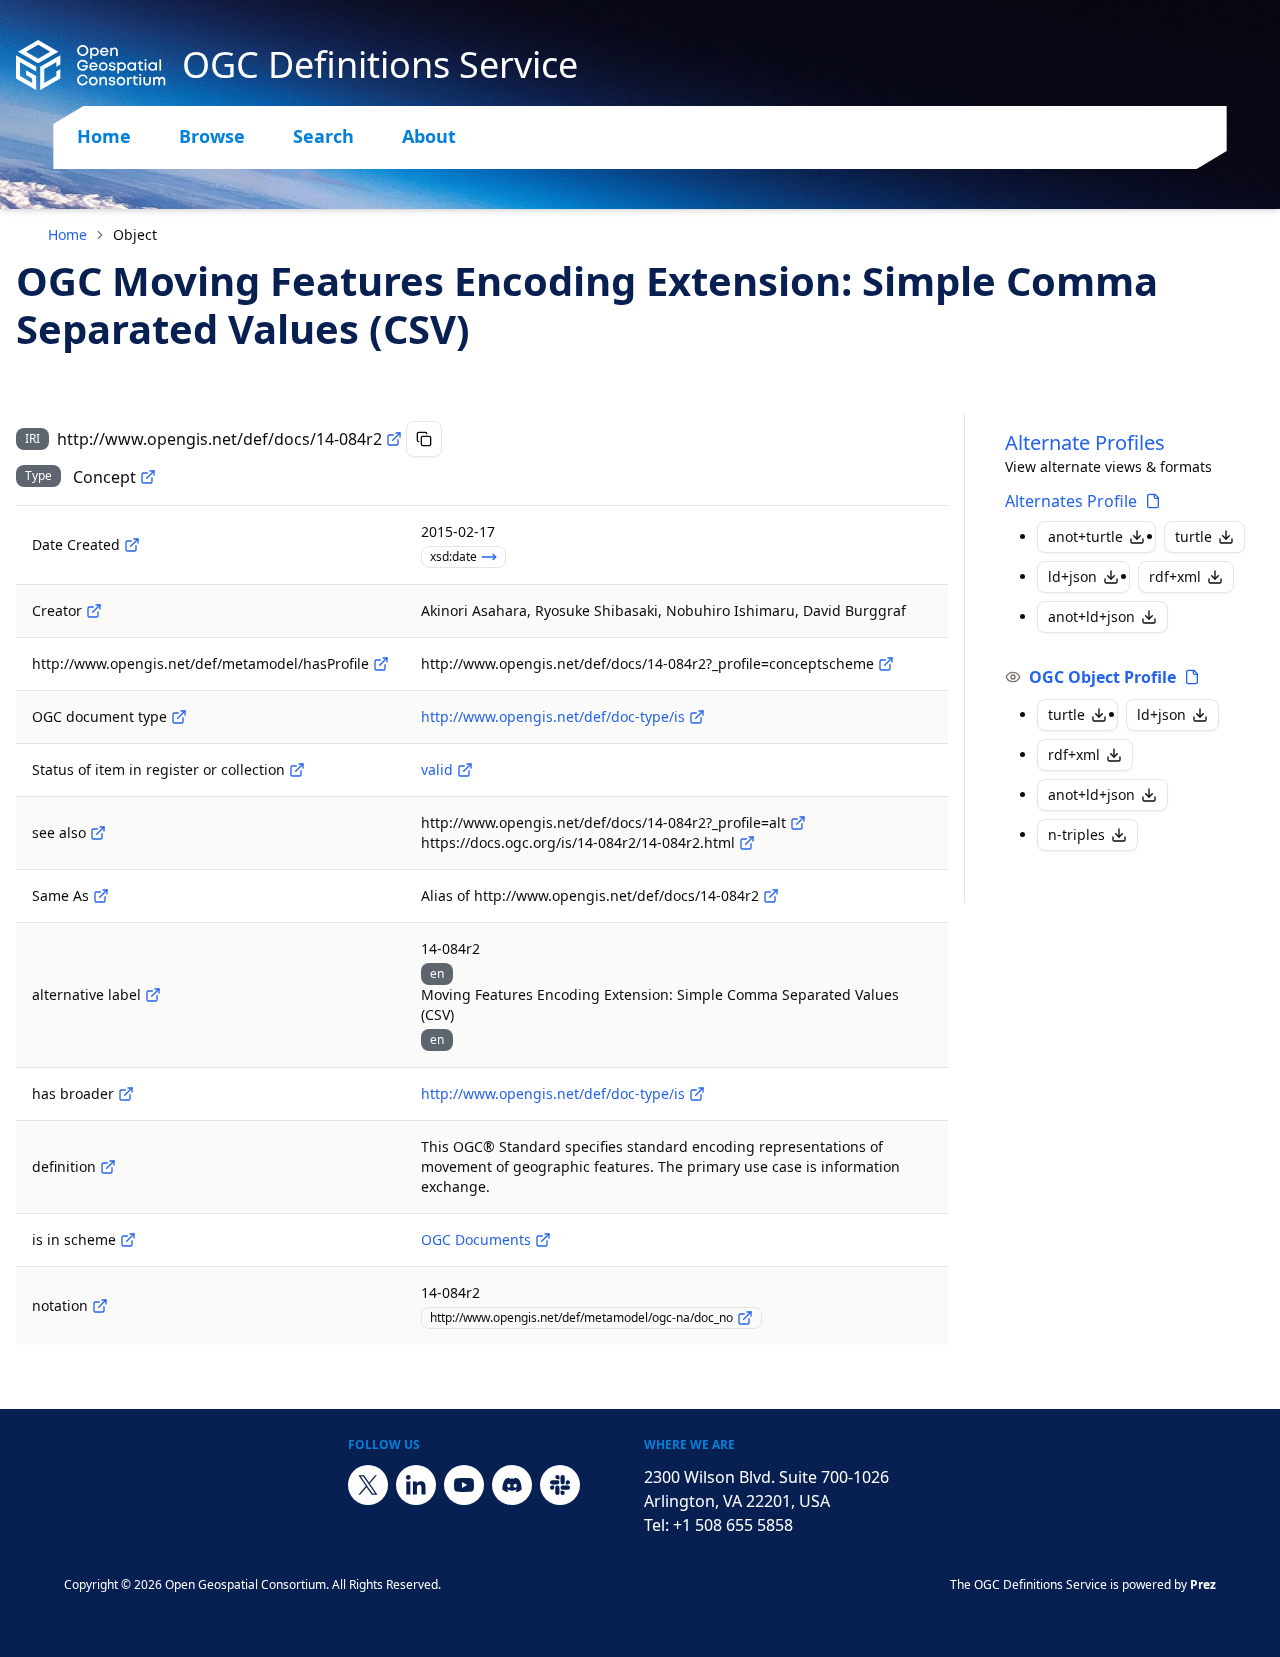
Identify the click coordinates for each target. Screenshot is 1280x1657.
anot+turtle (1085, 536)
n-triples (1076, 834)
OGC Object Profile (1102, 677)
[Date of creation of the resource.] (132, 545)
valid (437, 769)
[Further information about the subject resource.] (98, 833)
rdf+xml (1175, 576)
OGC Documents (476, 1239)
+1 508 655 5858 (733, 1525)
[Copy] (424, 439)
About (429, 136)
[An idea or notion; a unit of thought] (148, 477)
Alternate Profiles (1085, 442)
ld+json (1072, 576)
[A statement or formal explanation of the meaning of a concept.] (108, 1167)
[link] (135, 235)
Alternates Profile (1071, 501)
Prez (1203, 1584)
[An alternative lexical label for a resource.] (153, 995)
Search (323, 136)
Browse (212, 136)
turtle (1193, 536)
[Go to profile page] (1153, 501)
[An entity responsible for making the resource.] (94, 611)
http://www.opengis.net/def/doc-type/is (553, 716)
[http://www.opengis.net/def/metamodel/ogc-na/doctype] (179, 717)
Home (104, 136)
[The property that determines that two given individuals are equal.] (101, 896)
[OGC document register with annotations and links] (543, 1240)
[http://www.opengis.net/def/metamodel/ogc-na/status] (297, 770)
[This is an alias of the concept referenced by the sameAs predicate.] (771, 896)
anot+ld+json (1091, 616)
